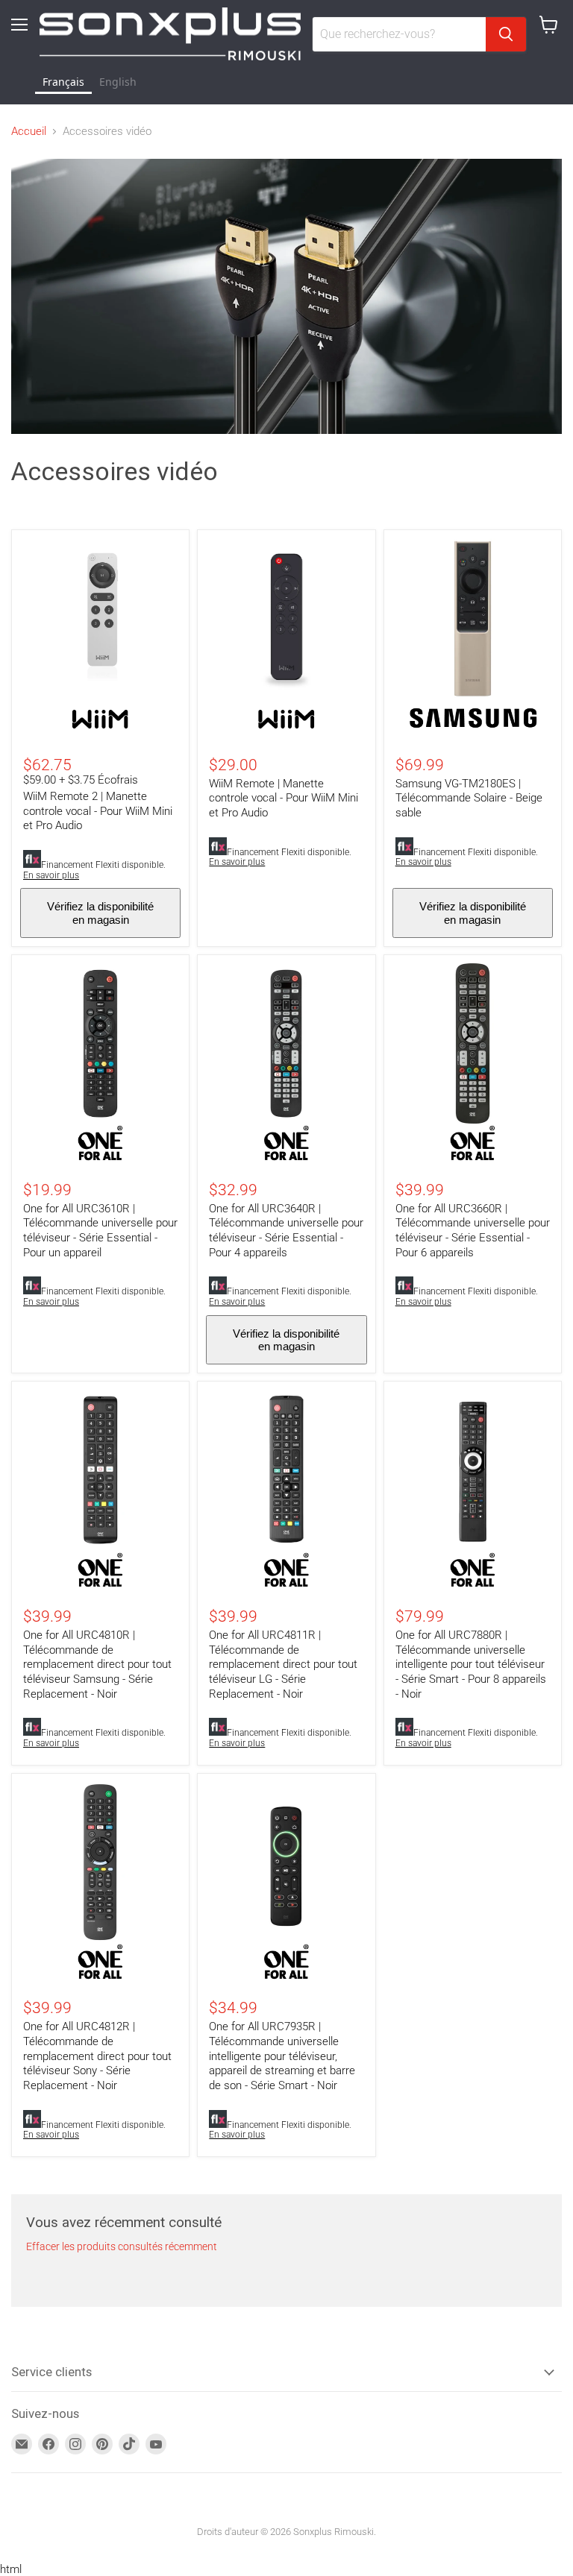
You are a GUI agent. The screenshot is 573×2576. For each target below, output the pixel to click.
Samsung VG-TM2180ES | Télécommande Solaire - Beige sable (469, 798)
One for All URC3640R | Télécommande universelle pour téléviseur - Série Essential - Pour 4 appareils (286, 1231)
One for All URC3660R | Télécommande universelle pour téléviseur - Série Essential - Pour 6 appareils (473, 1231)
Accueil (29, 132)
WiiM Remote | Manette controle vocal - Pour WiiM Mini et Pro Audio (284, 798)
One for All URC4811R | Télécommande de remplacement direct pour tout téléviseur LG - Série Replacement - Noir (283, 1665)
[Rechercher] (506, 34)
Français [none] (63, 82)
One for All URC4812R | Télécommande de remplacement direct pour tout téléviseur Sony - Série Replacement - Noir (97, 2056)
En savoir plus (51, 875)
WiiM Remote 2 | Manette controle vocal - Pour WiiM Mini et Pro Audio (98, 811)
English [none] (118, 82)
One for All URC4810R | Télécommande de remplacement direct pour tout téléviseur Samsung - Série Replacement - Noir (97, 1665)
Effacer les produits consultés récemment (122, 2246)
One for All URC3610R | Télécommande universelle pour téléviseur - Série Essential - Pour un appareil (100, 1231)
